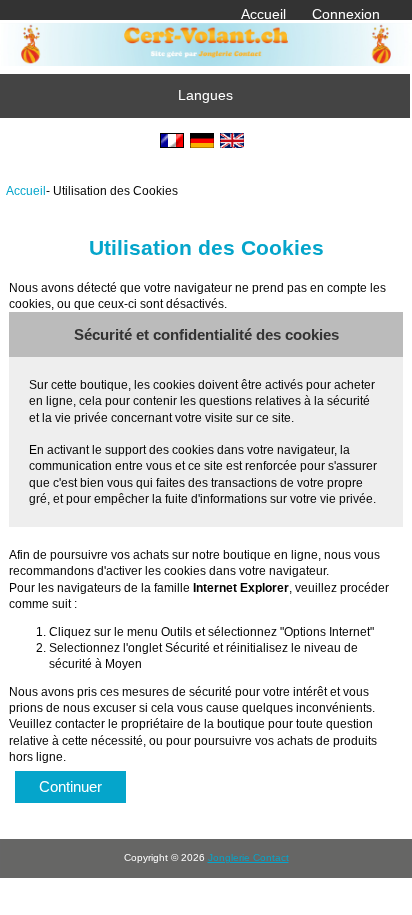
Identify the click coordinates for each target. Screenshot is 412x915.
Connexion (346, 14)
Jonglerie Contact (248, 857)
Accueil (263, 14)
